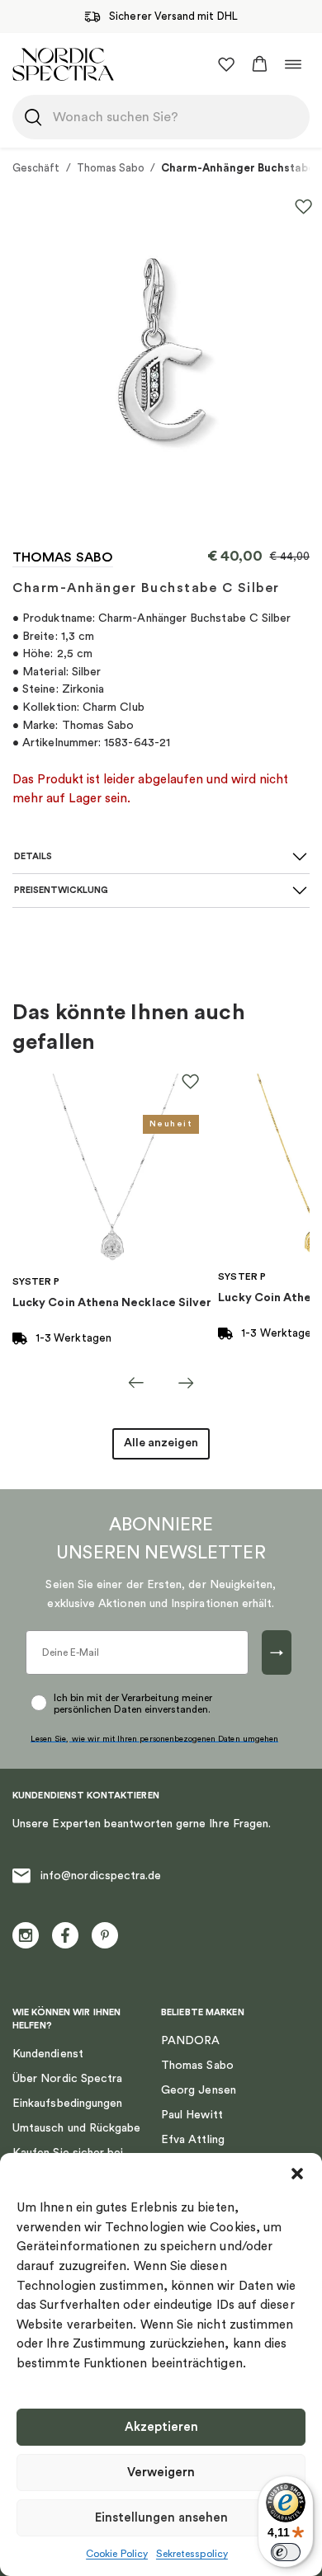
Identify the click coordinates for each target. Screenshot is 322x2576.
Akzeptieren (161, 2427)
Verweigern (161, 2473)
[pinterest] (105, 1935)
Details (33, 856)
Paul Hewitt (192, 2115)
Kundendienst (48, 2054)
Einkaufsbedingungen (67, 2104)
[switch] (286, 2552)
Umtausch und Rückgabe (76, 2128)
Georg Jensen (199, 2090)
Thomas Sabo (111, 168)
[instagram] (26, 1935)
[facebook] (65, 1935)
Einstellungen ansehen (161, 2518)
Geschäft (36, 168)
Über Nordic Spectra (67, 2079)
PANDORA (191, 2041)
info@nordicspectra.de (101, 1876)
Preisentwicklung (61, 890)
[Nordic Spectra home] (63, 64)
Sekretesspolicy (192, 2554)
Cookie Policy (117, 2554)
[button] (297, 2174)
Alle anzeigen (161, 1443)
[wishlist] (226, 64)
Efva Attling (193, 2140)
